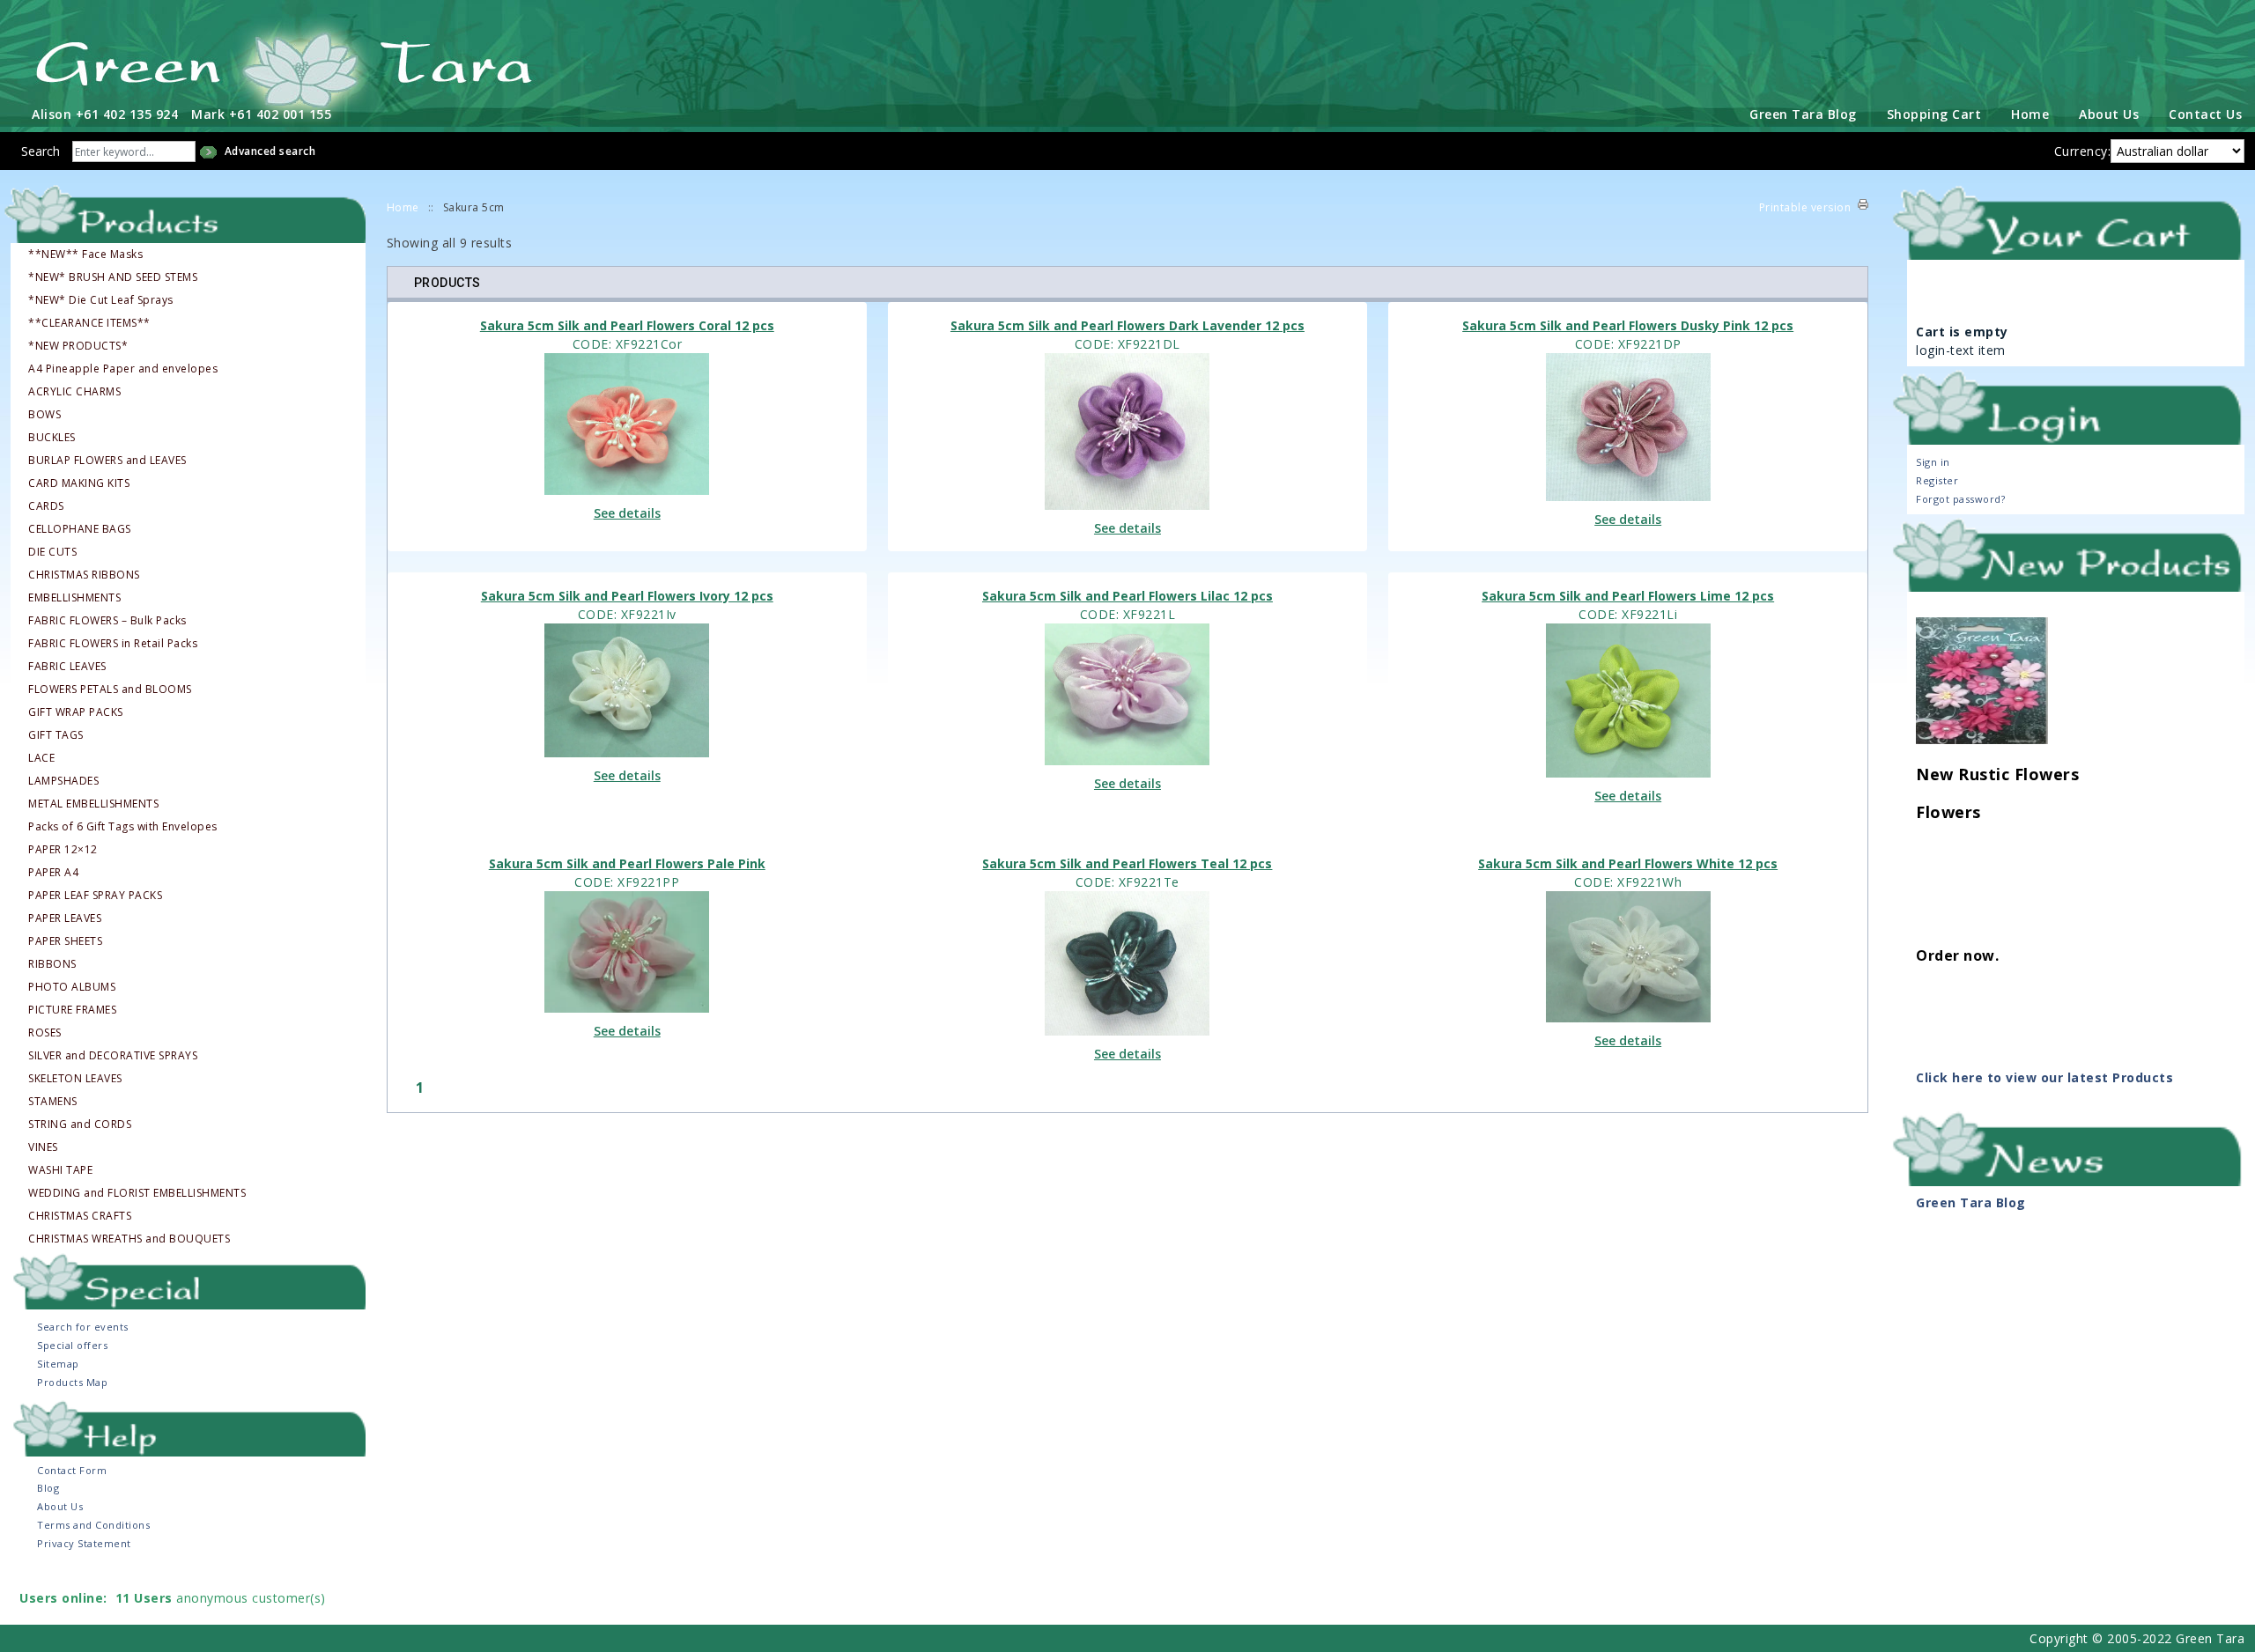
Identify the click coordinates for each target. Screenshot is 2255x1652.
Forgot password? (1960, 499)
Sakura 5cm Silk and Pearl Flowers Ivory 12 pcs (627, 596)
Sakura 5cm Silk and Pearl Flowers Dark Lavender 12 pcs (1127, 325)
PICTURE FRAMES (72, 1010)
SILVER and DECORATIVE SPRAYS (113, 1056)
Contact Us (2205, 114)
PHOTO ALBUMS (72, 987)
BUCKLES (52, 438)
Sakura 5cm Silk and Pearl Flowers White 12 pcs (1628, 863)
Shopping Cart (1934, 114)
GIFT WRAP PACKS (76, 712)
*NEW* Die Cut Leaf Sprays (101, 300)
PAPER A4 (53, 873)
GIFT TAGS (56, 735)
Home (2030, 114)
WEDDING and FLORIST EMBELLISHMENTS (137, 1193)
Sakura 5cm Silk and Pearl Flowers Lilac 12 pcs (1127, 596)
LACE (41, 758)
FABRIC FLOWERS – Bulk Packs (107, 621)
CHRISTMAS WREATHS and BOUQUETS (129, 1239)
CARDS (46, 506)
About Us (2109, 114)
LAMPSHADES (63, 781)
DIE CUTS (52, 552)
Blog (48, 1488)
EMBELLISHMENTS (74, 598)
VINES (43, 1147)
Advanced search (270, 151)
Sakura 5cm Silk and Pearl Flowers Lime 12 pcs (1628, 596)
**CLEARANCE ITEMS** (89, 323)
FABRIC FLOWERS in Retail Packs (113, 644)
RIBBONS (52, 964)
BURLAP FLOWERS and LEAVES (107, 461)
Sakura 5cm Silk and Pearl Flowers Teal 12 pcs (1127, 863)
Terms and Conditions (93, 1525)
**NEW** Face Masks (85, 254)
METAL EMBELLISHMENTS (93, 804)
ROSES (45, 1033)
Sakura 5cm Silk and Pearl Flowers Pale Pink (627, 863)
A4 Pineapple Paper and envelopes (123, 369)
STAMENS (53, 1102)
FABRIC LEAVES (67, 667)
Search (41, 151)
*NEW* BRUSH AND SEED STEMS (113, 277)
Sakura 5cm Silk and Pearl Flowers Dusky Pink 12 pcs (1628, 325)
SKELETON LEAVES (75, 1079)
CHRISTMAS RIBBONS (84, 575)
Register (1937, 480)
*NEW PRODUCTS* (78, 346)
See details (627, 513)
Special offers (72, 1345)
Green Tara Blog (1803, 114)
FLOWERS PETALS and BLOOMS (110, 690)
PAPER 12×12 (63, 850)
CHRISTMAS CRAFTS (80, 1216)
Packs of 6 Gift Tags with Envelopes (123, 827)
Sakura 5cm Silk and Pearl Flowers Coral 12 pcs (627, 325)
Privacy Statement (84, 1543)
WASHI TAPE (60, 1170)
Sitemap (58, 1364)
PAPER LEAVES (65, 918)
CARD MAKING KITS (79, 483)
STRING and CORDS (80, 1125)
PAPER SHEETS (65, 941)
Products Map (72, 1382)
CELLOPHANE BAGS (80, 529)
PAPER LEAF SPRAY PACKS (95, 896)
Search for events (83, 1327)
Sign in (1933, 462)
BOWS (44, 415)
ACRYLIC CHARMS (74, 392)
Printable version (1805, 207)
